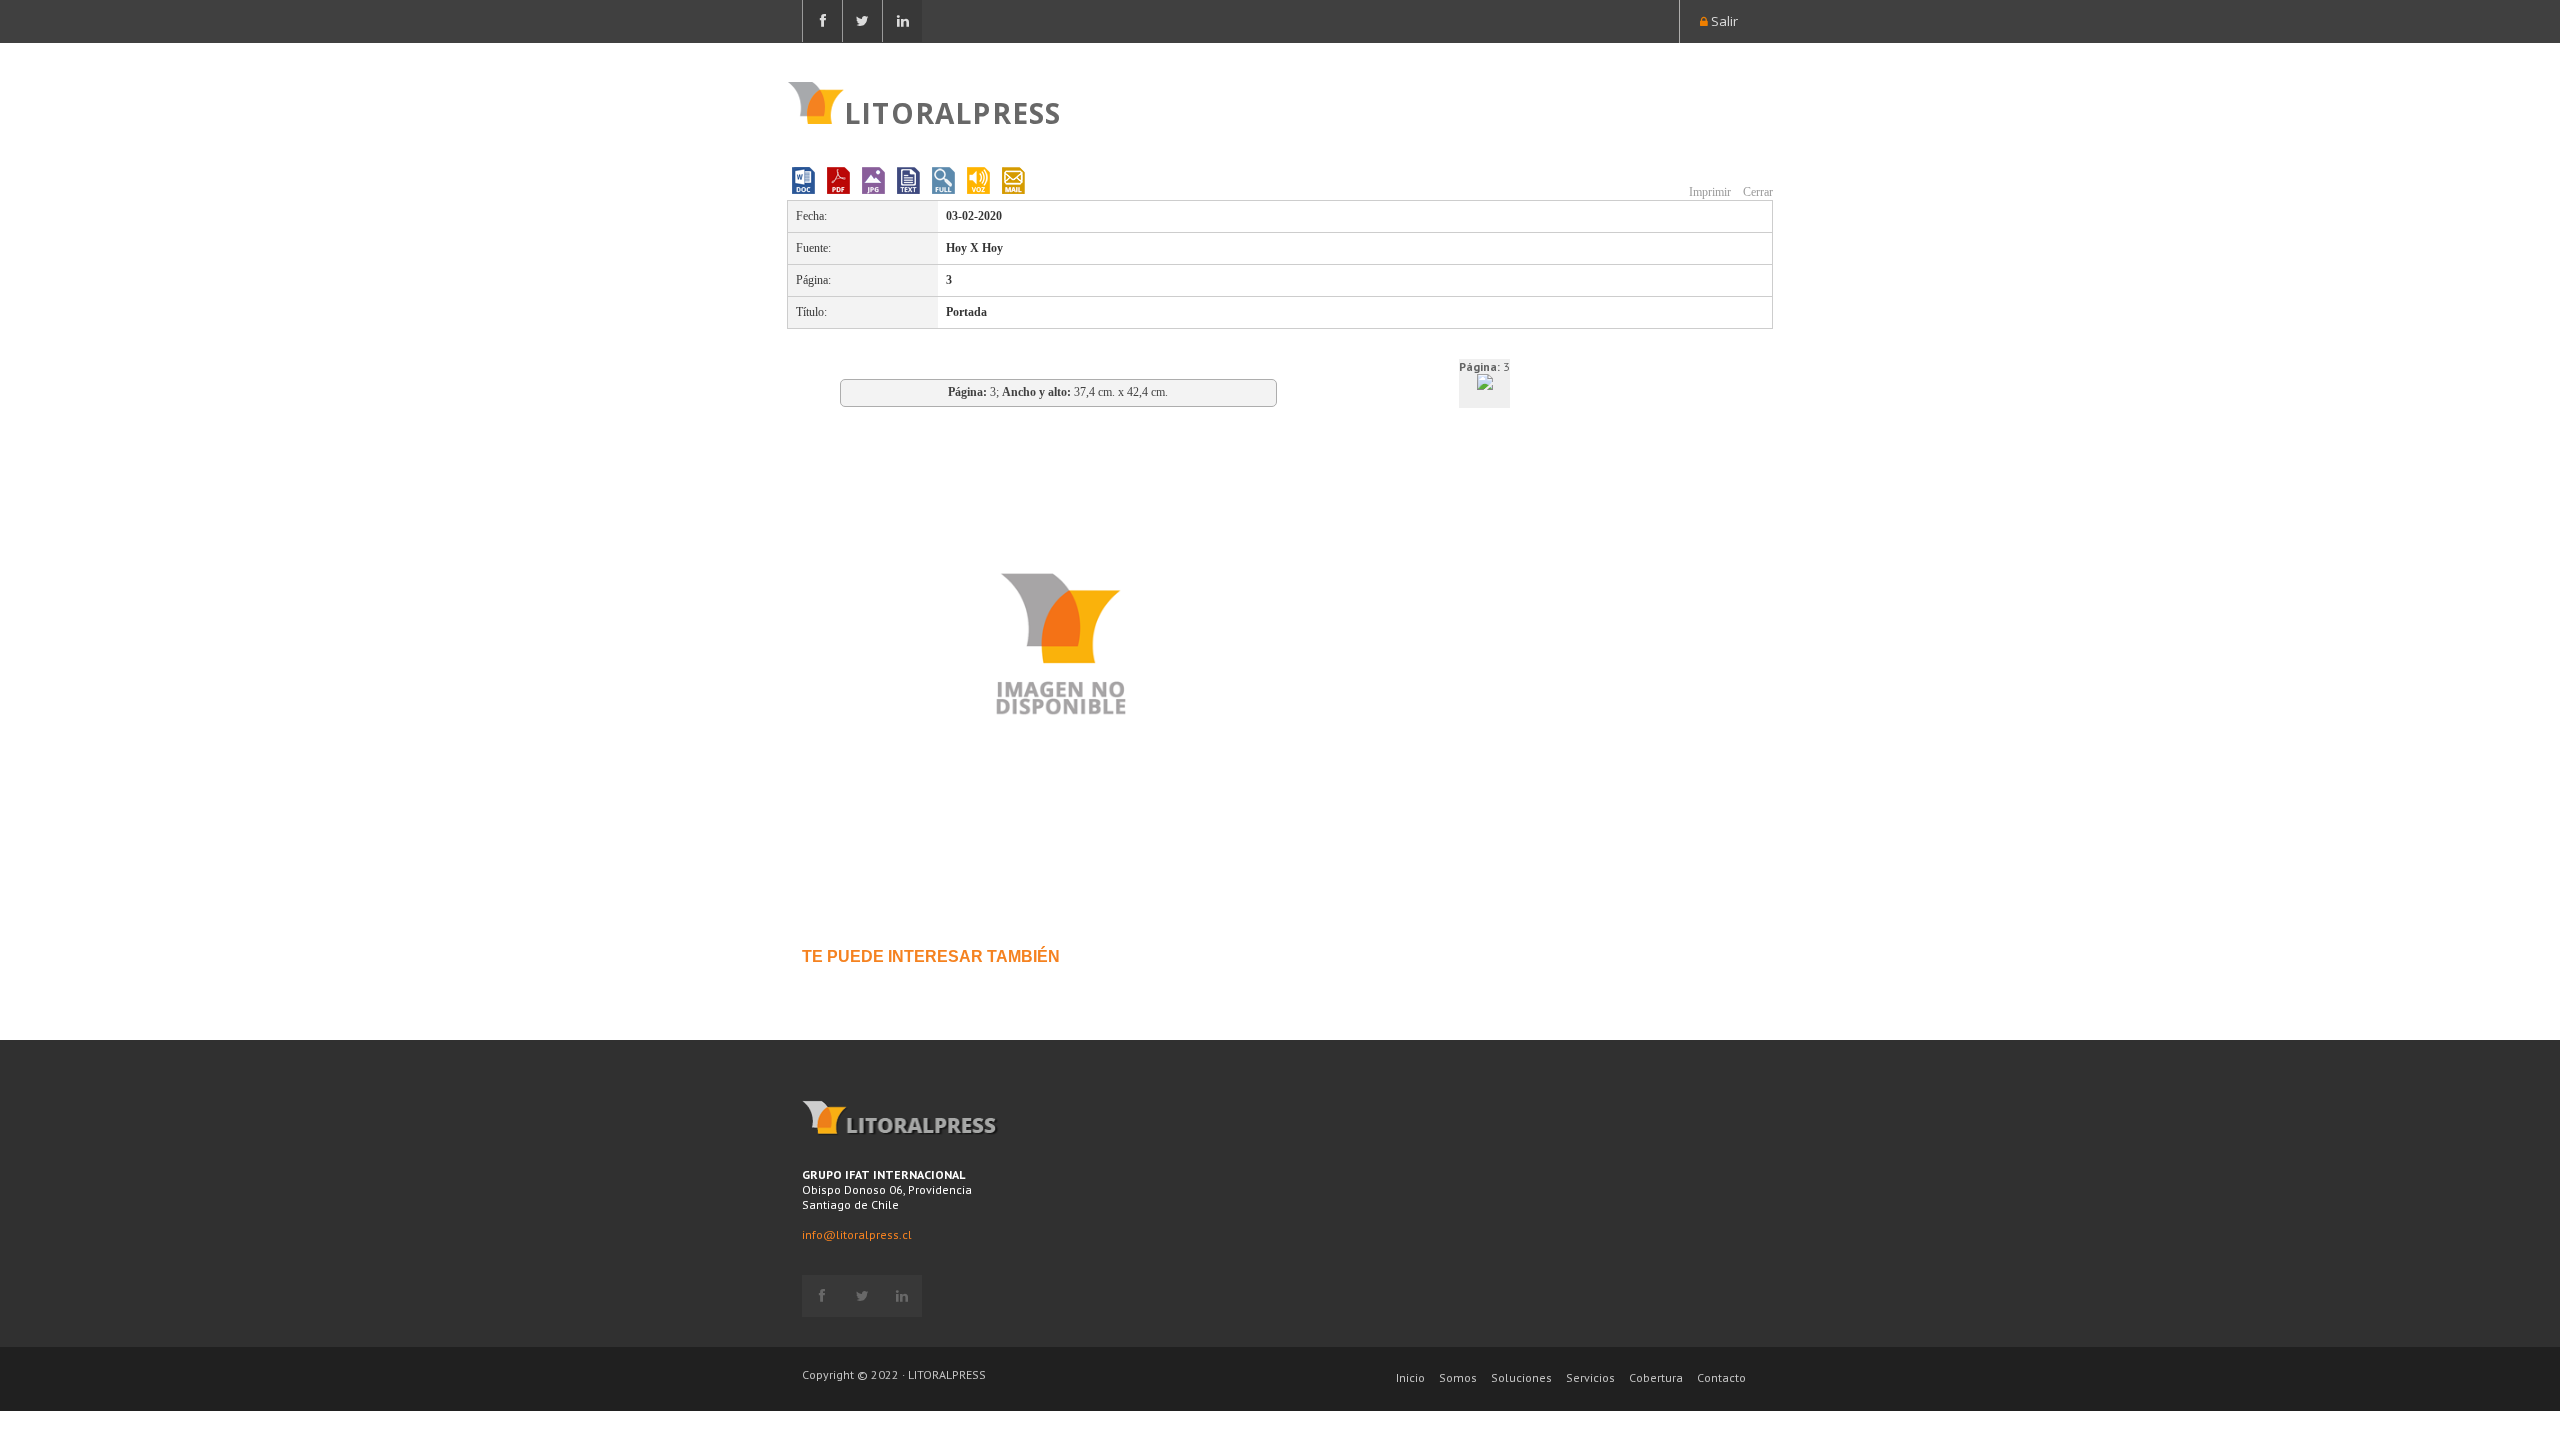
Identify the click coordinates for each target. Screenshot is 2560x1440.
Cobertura (1656, 1377)
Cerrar (1756, 192)
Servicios (1590, 1377)
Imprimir (1708, 192)
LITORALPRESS (952, 111)
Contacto (1721, 1377)
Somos (1458, 1377)
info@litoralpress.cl (857, 1234)
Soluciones (1521, 1377)
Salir (1723, 21)
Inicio (1410, 1377)
